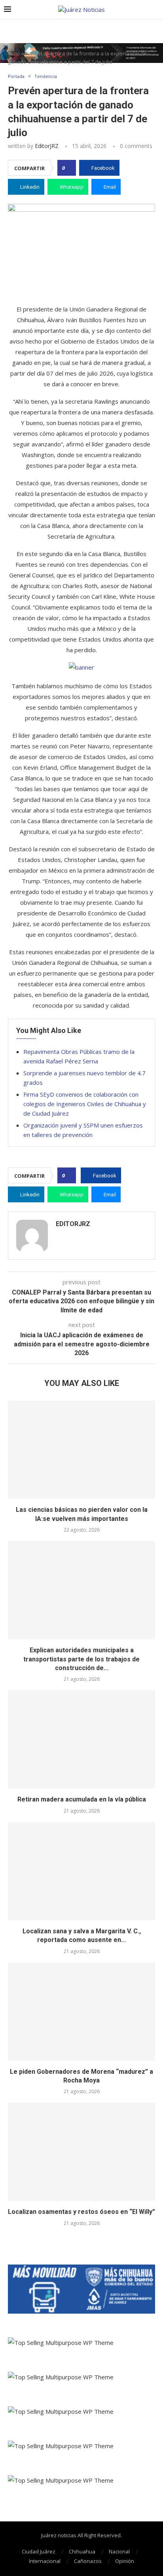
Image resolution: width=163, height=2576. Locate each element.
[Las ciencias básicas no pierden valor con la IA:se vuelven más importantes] (81, 1450)
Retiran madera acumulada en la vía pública (82, 1799)
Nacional (119, 2551)
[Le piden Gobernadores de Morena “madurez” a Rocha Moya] (81, 2012)
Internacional (45, 2561)
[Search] (155, 10)
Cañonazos (88, 2561)
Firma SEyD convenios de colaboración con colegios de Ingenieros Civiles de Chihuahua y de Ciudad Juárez (85, 1104)
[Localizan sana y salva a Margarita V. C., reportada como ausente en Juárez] (81, 1871)
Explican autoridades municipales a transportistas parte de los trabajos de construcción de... (81, 1659)
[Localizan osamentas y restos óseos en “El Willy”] (81, 2152)
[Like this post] (69, 168)
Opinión (125, 2561)
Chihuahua (82, 2551)
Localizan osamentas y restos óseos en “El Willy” (81, 2212)
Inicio (14, 53)
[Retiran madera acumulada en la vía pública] (81, 1739)
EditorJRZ (47, 146)
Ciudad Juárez (39, 2551)
